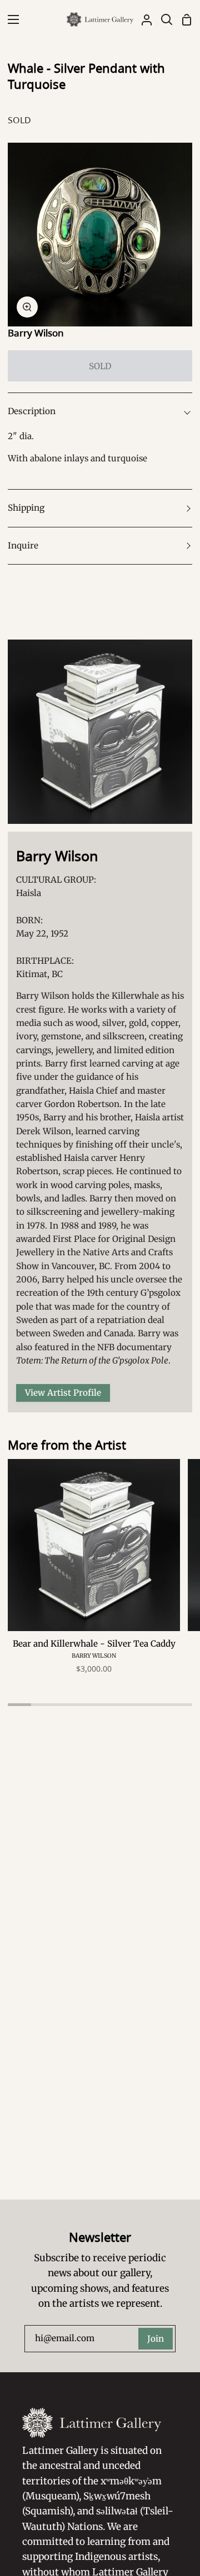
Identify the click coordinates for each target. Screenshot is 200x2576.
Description (32, 411)
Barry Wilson (36, 333)
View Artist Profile (63, 1393)
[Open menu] (10, 19)
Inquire (23, 545)
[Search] (162, 19)
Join (156, 2339)
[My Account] (142, 19)
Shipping (26, 508)
